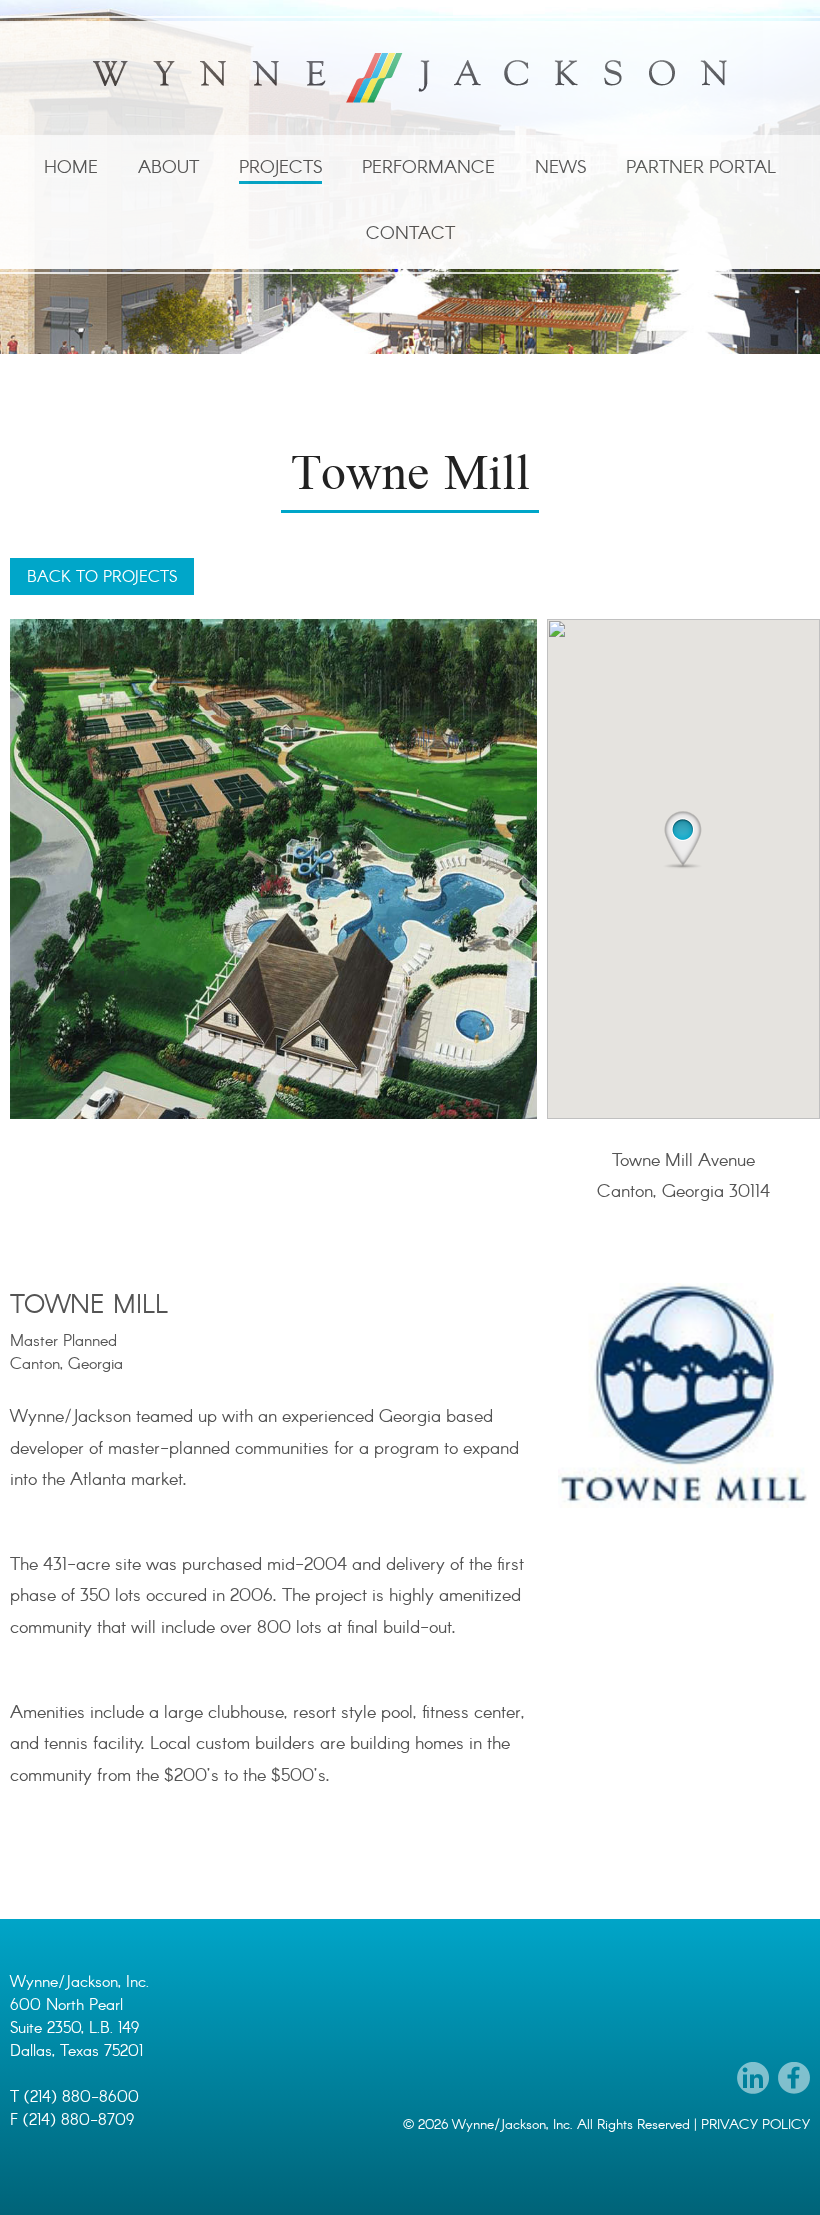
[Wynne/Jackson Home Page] (410, 78)
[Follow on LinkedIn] (753, 2078)
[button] (682, 840)
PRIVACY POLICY (755, 2125)
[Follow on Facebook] (794, 2078)
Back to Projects (102, 577)
